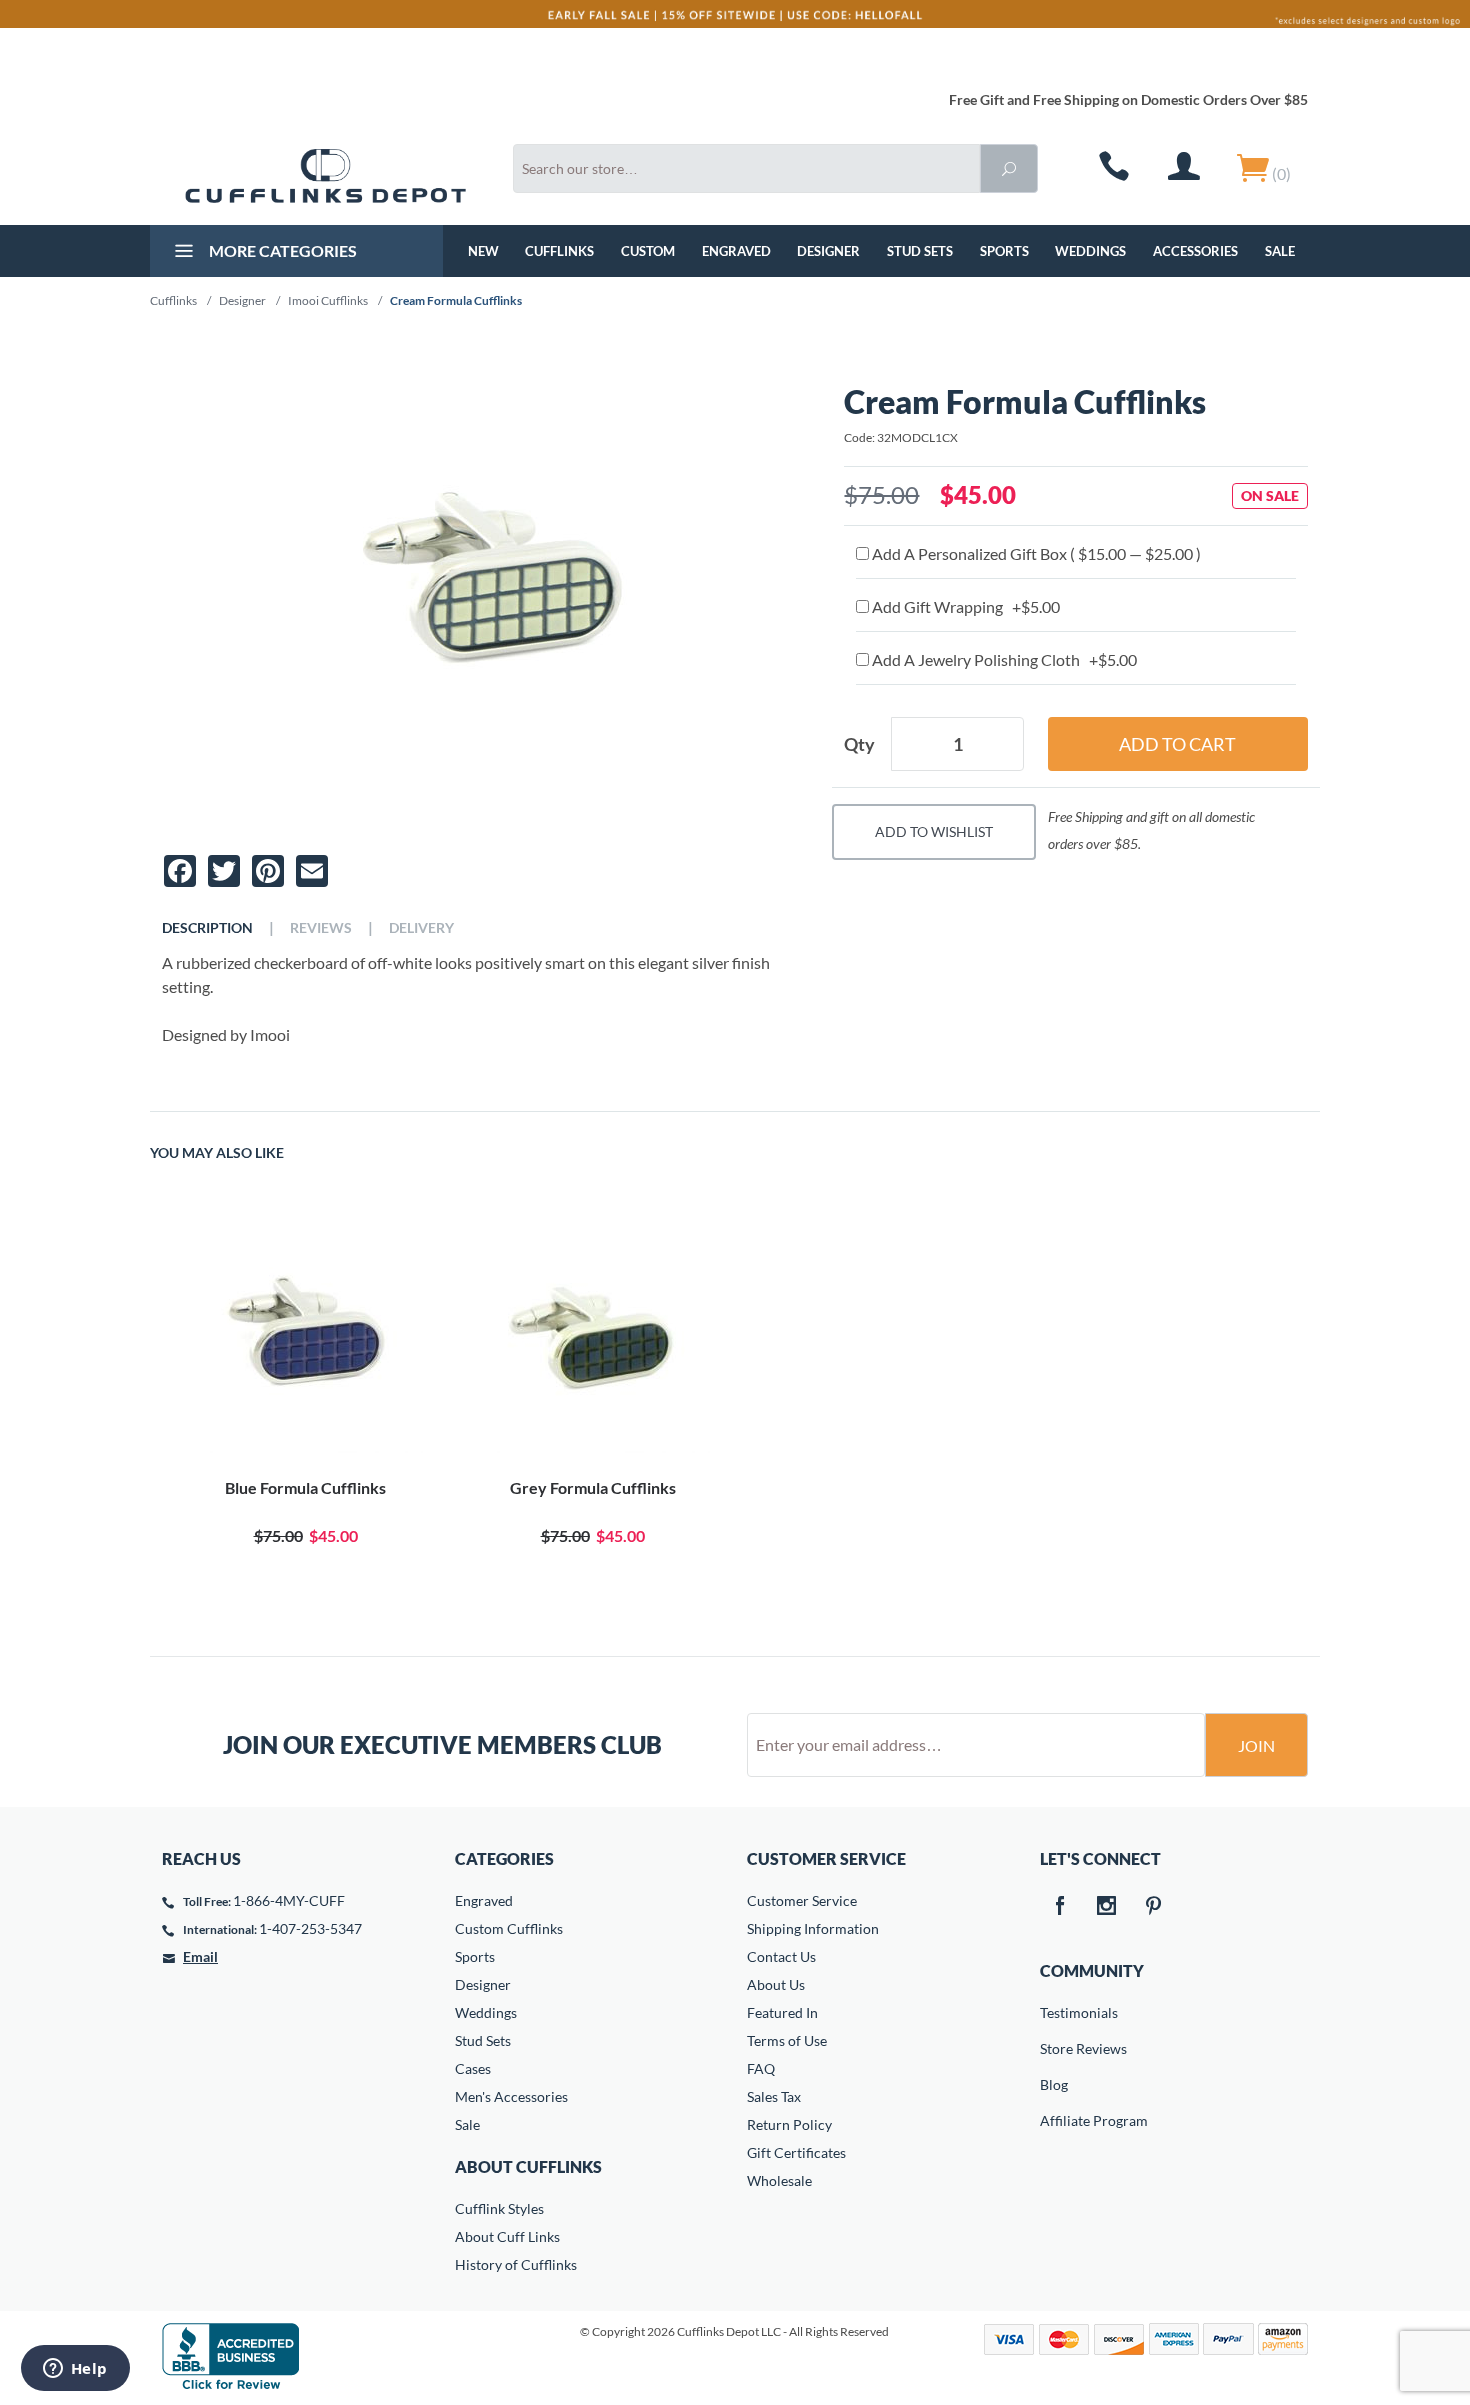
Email (200, 1956)
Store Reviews (1054, 2048)
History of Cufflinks (516, 2264)
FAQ (761, 2068)
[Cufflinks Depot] (325, 176)
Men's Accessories (511, 2096)
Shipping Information (813, 1928)
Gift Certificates (796, 2152)
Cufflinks (559, 251)
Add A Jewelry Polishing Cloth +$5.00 (1003, 659)
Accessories (1195, 251)
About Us (776, 1984)
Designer (828, 251)
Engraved (736, 251)
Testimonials (1054, 2012)
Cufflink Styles (499, 2208)
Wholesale (779, 2180)
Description (207, 928)
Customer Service (802, 1900)
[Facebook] (1060, 1907)
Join (1256, 1745)
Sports (1004, 251)
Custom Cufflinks (509, 1928)
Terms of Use (787, 2040)
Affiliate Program (1054, 2120)
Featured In (782, 2012)
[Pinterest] (1154, 1907)
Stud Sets (920, 251)
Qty (859, 744)
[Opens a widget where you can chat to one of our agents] (75, 2370)
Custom (648, 251)
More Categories (281, 250)
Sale (1280, 251)
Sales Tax (774, 2096)
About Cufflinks (528, 2166)
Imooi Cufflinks (328, 300)
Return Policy (789, 2124)
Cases (473, 2068)
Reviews (321, 928)
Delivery (421, 928)
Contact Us (781, 1956)
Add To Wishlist (934, 831)
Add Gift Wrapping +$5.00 (964, 606)
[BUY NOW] (305, 1336)
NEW (483, 251)
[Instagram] (1107, 1907)
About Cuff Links (507, 2236)
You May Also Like (217, 1153)
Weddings (1090, 251)
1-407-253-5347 (310, 1928)
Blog (1054, 2084)
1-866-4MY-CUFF (289, 1900)
